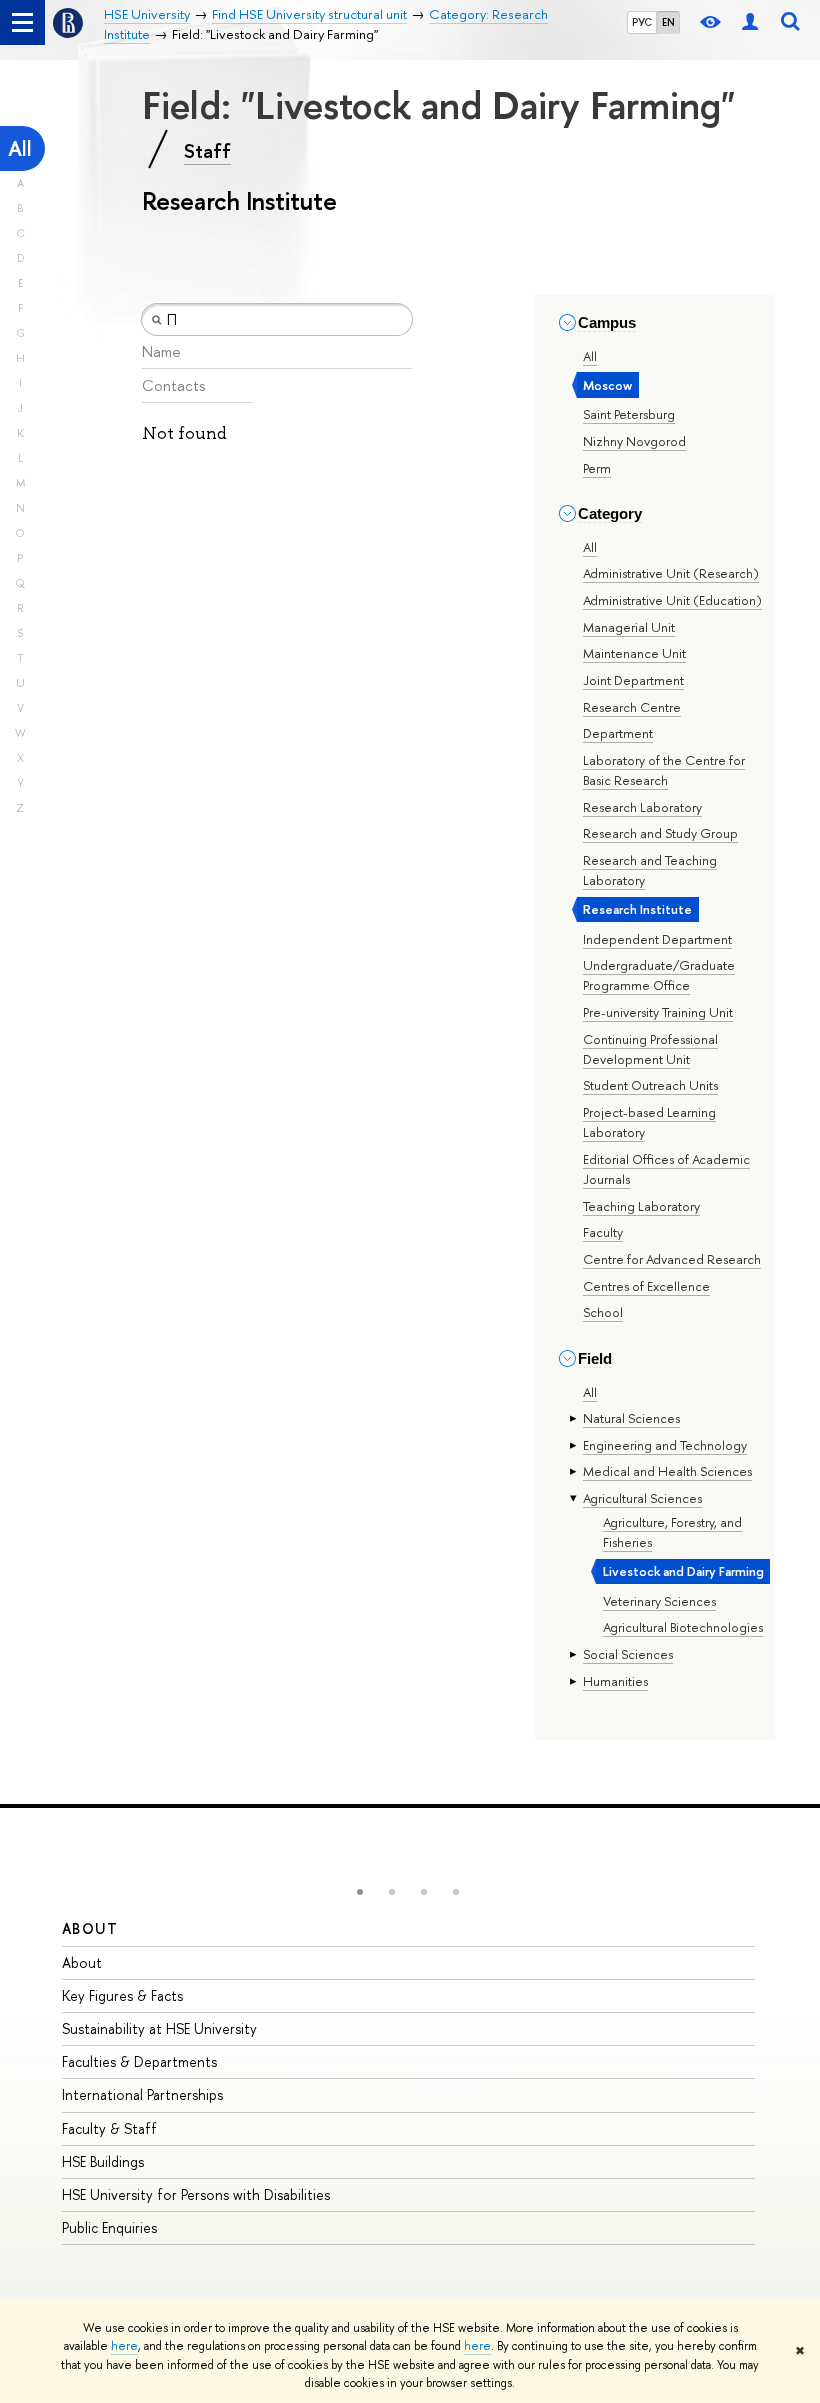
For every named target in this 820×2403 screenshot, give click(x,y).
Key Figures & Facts (122, 1995)
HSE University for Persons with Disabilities (196, 2194)
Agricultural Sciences (642, 1498)
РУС (642, 22)
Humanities (615, 1681)
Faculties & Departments (139, 2061)
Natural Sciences (631, 1418)
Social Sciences (628, 1654)
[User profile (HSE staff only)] (750, 22)
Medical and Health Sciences (667, 1471)
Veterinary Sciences (659, 1601)
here (124, 2346)
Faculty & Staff (109, 2128)
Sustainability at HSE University (159, 2028)
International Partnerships (142, 2094)
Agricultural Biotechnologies (683, 1627)
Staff (207, 151)
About (90, 1928)
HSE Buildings (103, 2161)
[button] (360, 1892)
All (20, 148)
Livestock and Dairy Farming (683, 1571)
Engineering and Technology (665, 1445)
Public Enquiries (109, 2227)
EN (668, 22)
